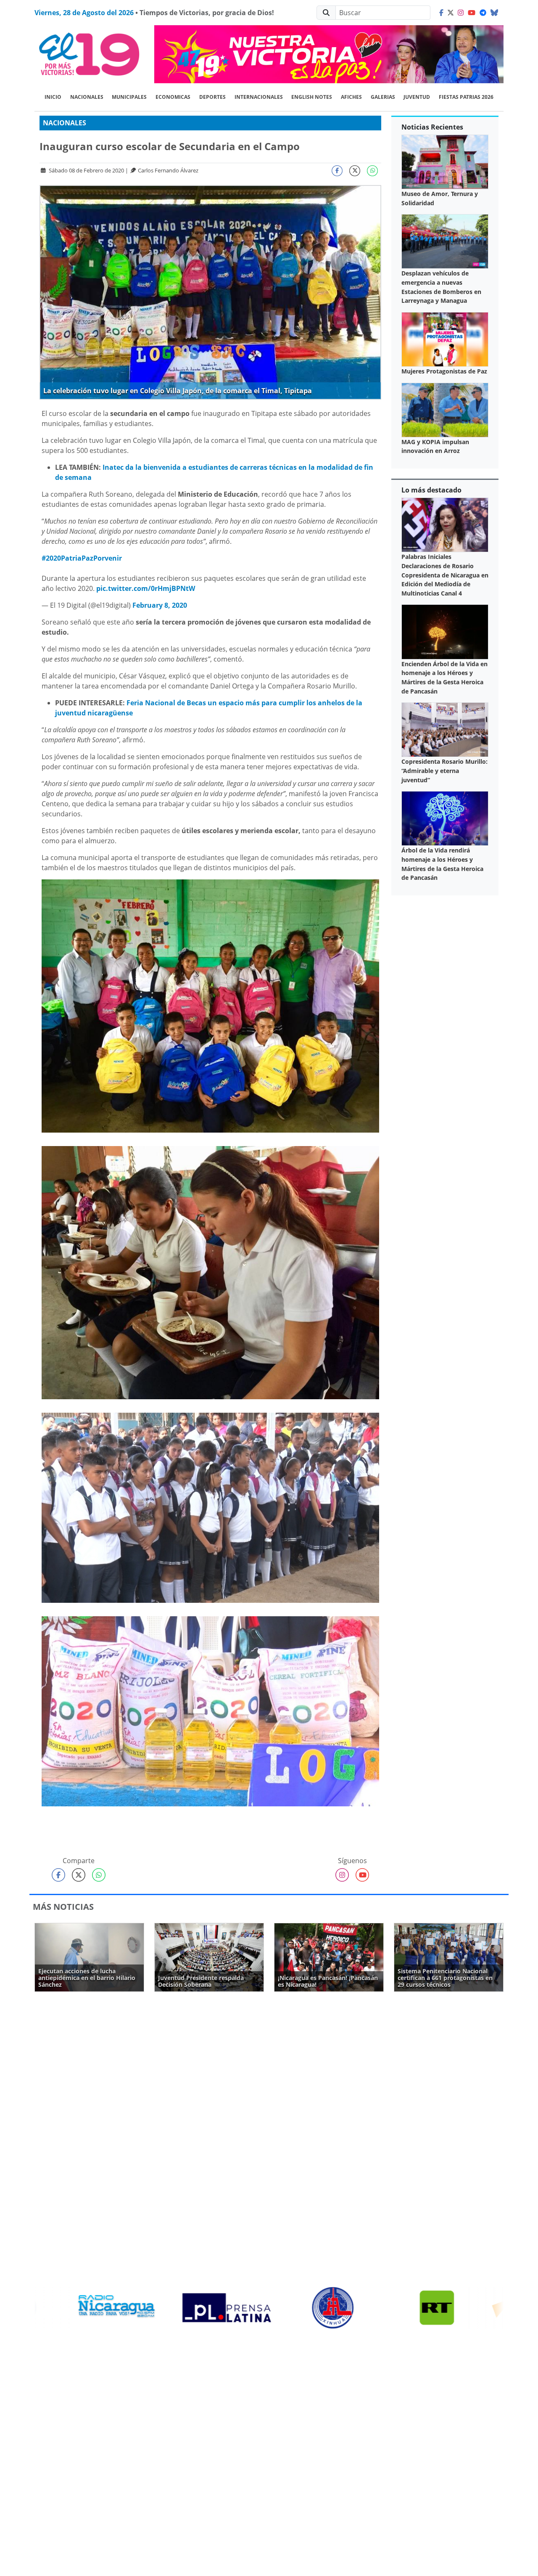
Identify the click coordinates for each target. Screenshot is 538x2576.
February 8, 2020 (160, 605)
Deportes (212, 97)
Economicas (173, 97)
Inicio (53, 97)
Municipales (129, 97)
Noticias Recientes (432, 127)
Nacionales (87, 97)
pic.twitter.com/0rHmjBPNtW (146, 588)
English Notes (312, 97)
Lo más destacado (431, 490)
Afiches (351, 97)
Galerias (383, 97)
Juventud (417, 97)
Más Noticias (63, 1907)
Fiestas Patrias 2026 (466, 97)
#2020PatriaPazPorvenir (82, 558)
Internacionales (259, 97)
